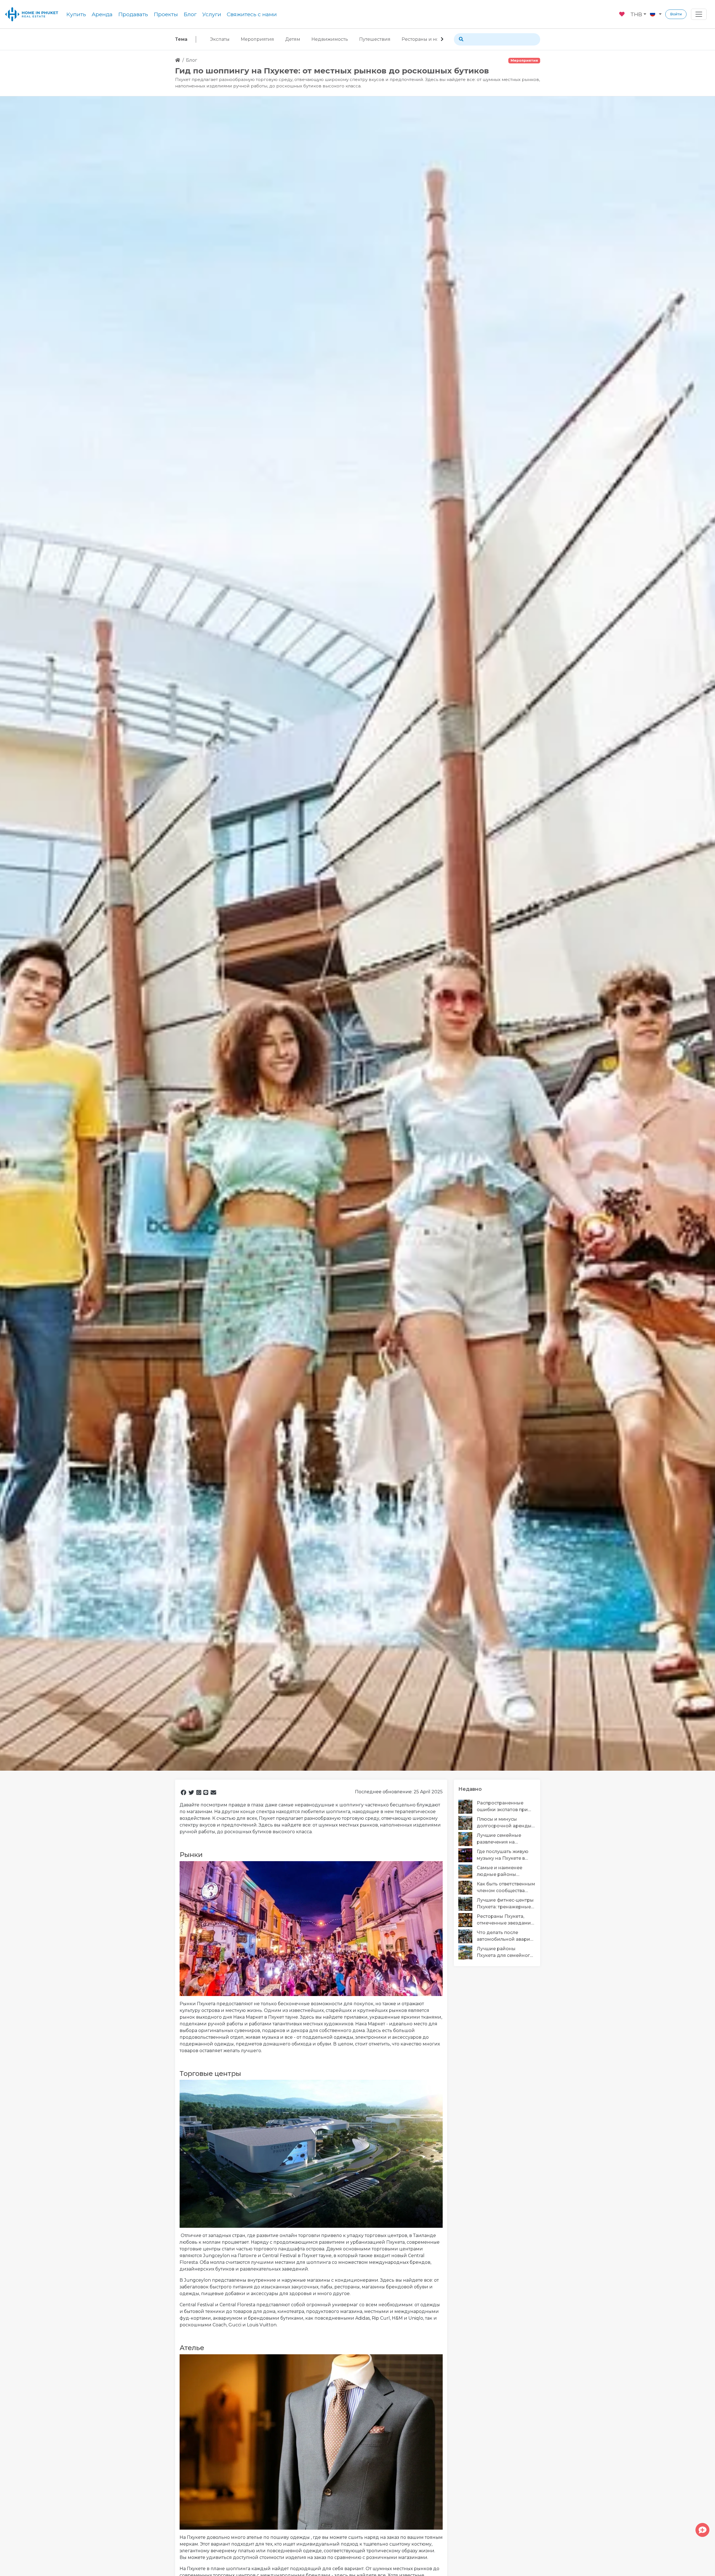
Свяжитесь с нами (252, 14)
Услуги (212, 14)
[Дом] (178, 60)
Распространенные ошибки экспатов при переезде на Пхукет (502, 1807)
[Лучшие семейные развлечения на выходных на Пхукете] (468, 1839)
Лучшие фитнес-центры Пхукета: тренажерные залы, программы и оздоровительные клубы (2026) (505, 1904)
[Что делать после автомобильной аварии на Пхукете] (468, 1936)
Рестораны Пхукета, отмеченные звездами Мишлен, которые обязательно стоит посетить (504, 1920)
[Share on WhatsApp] (199, 1792)
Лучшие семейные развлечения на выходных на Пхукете (502, 1839)
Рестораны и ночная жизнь (434, 39)
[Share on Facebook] (183, 1792)
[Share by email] (213, 1792)
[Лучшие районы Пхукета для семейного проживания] (468, 1952)
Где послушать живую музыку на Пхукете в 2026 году (503, 1856)
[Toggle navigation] (699, 14)
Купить (76, 14)
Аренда (102, 14)
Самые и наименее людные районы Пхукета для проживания (500, 1872)
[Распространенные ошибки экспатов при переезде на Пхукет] (468, 1807)
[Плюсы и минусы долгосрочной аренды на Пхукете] (468, 1823)
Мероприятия (257, 39)
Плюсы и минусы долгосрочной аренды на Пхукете (504, 1823)
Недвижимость (330, 39)
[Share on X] (191, 1792)
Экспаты (220, 39)
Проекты (166, 14)
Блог (190, 14)
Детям (293, 39)
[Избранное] (622, 13)
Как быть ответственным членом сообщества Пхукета (506, 1888)
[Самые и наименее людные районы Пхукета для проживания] (468, 1871)
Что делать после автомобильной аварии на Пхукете (505, 1937)
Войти (676, 14)
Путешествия (375, 39)
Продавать (133, 14)
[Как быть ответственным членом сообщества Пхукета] (468, 1888)
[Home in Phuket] (32, 14)
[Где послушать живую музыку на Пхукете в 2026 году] (468, 1855)
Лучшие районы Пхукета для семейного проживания (505, 1953)
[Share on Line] (206, 1792)
